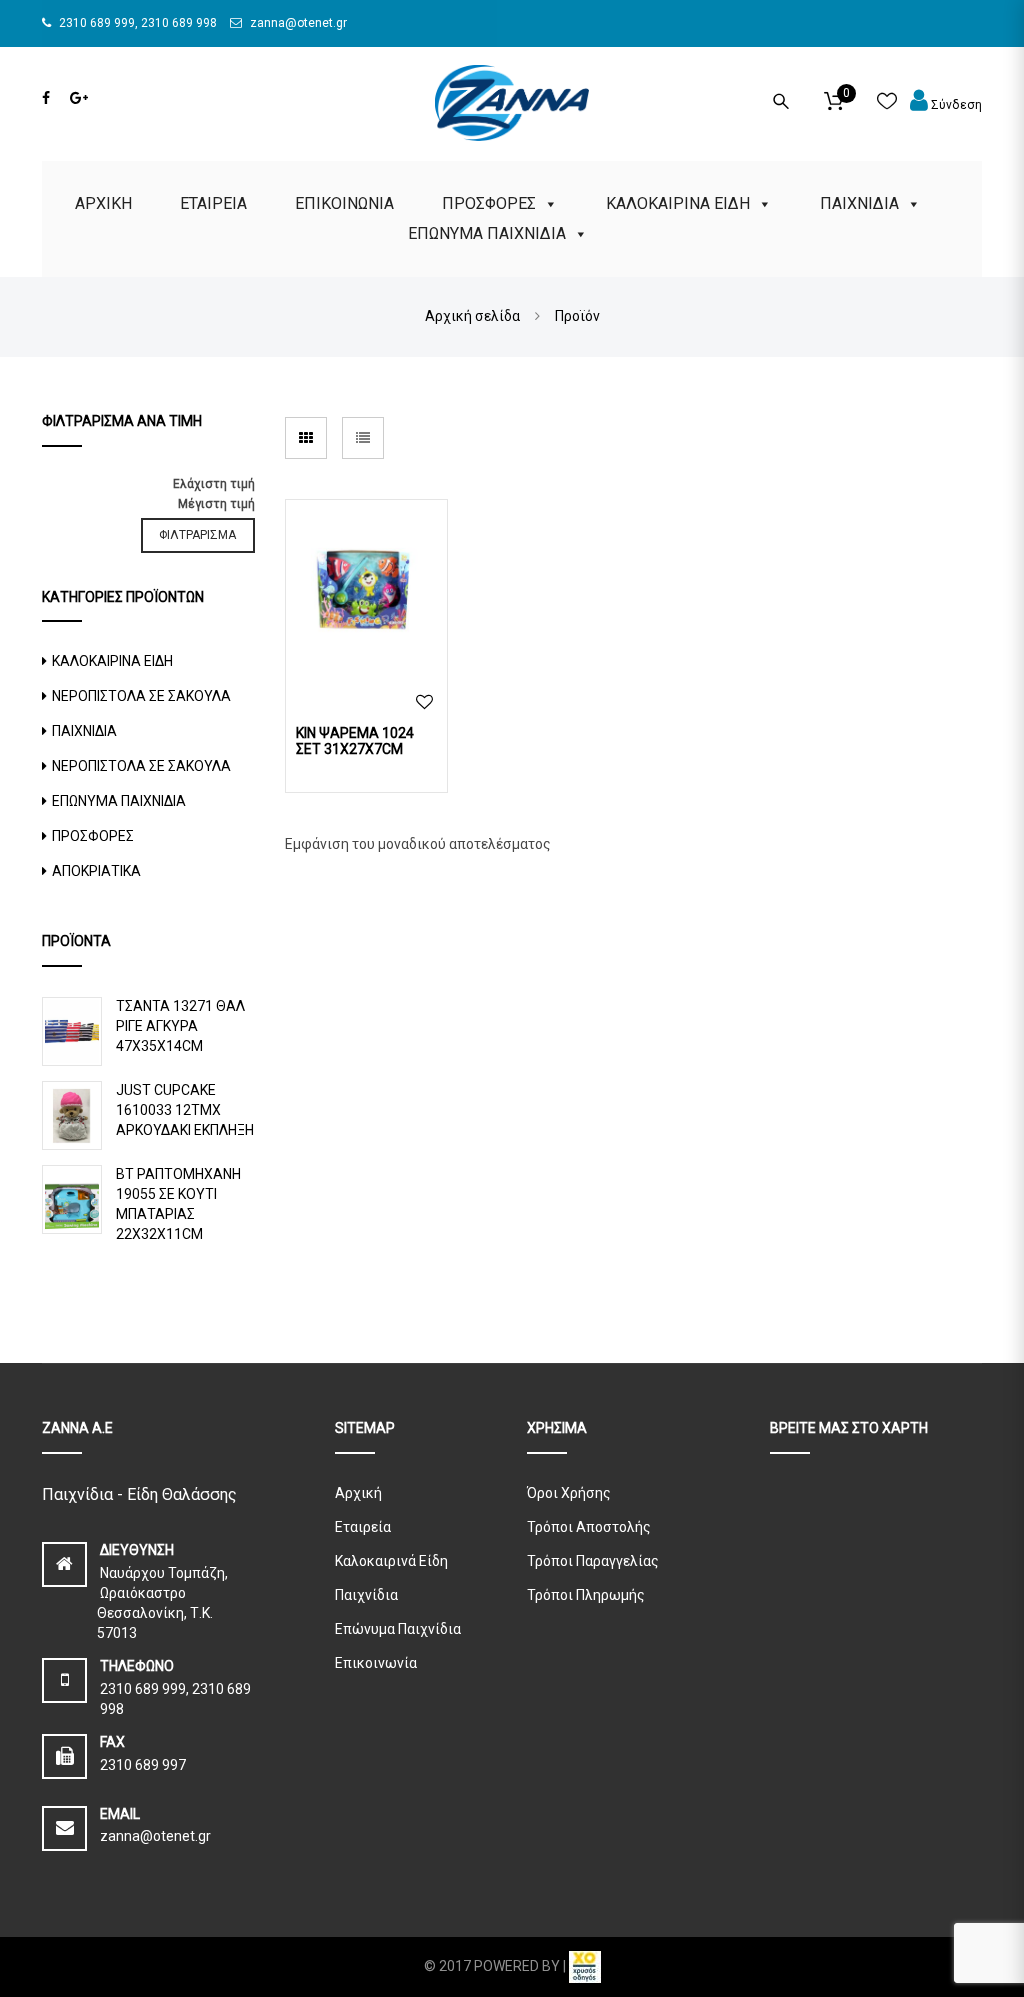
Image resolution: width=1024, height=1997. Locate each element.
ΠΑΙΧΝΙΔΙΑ (859, 203)
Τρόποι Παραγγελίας (593, 1561)
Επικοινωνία (376, 1663)
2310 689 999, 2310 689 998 (136, 23)
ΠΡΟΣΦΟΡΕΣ (489, 203)
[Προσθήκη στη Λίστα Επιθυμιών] (424, 702)
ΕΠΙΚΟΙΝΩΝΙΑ (344, 203)
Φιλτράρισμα (197, 535)
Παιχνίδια (366, 1595)
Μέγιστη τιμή (216, 504)
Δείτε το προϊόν (366, 592)
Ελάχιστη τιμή (214, 484)
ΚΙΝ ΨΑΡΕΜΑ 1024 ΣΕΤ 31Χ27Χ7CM (355, 741)
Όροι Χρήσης (569, 1493)
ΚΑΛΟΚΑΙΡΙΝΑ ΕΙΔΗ (678, 203)
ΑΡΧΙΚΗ (103, 203)
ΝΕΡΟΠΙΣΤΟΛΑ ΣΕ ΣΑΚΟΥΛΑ (141, 696)
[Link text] (46, 98)
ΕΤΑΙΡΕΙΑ (213, 203)
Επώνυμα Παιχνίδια (398, 1629)
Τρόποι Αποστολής (589, 1527)
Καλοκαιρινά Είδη (391, 1561)
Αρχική (358, 1493)
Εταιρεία (363, 1527)
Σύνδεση (955, 105)
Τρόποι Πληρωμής (586, 1595)
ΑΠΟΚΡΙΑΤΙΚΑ (96, 871)
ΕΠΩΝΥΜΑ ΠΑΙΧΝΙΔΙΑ (487, 233)
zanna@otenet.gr (297, 23)
